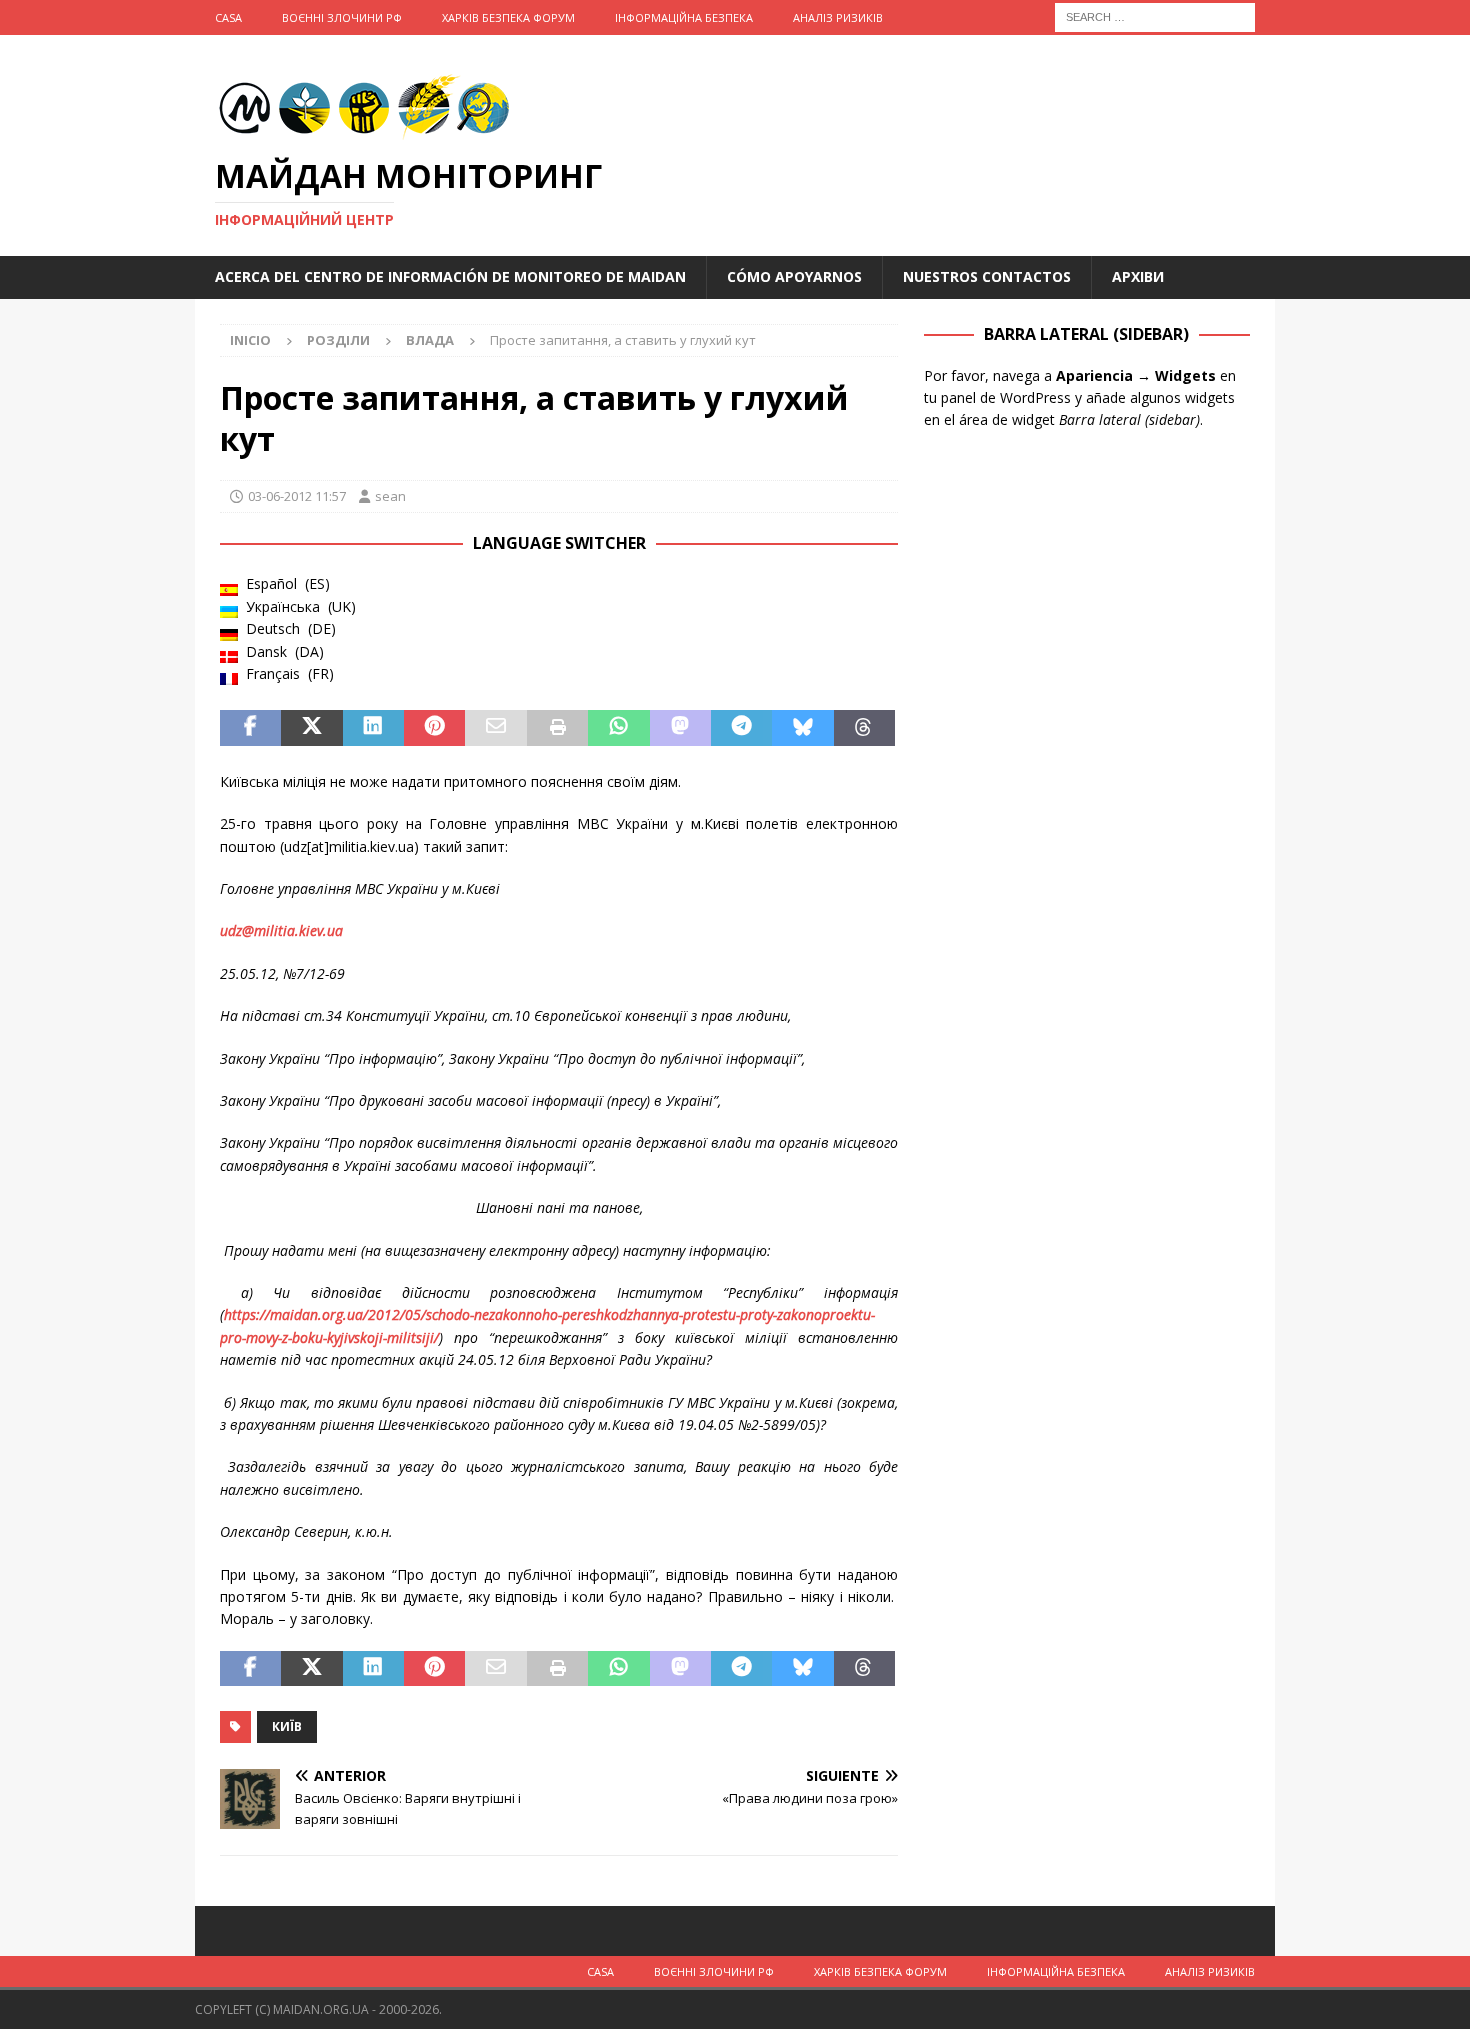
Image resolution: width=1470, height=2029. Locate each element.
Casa (228, 17)
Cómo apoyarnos (794, 276)
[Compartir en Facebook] (250, 728)
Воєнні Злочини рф (342, 17)
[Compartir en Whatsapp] (618, 728)
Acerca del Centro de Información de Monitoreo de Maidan (450, 276)
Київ (287, 1726)
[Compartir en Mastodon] (680, 728)
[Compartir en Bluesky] (802, 728)
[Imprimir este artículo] (557, 728)
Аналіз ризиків (838, 17)
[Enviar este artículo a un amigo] (495, 728)
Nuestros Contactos (987, 276)
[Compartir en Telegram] (741, 728)
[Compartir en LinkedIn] (373, 728)
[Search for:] (1155, 15)
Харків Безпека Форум (508, 17)
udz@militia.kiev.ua (281, 930)
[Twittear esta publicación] (311, 728)
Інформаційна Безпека (684, 17)
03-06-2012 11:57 (297, 496)
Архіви (1138, 276)
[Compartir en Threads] (864, 728)
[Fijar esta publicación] (434, 728)
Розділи (338, 340)
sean (390, 496)
